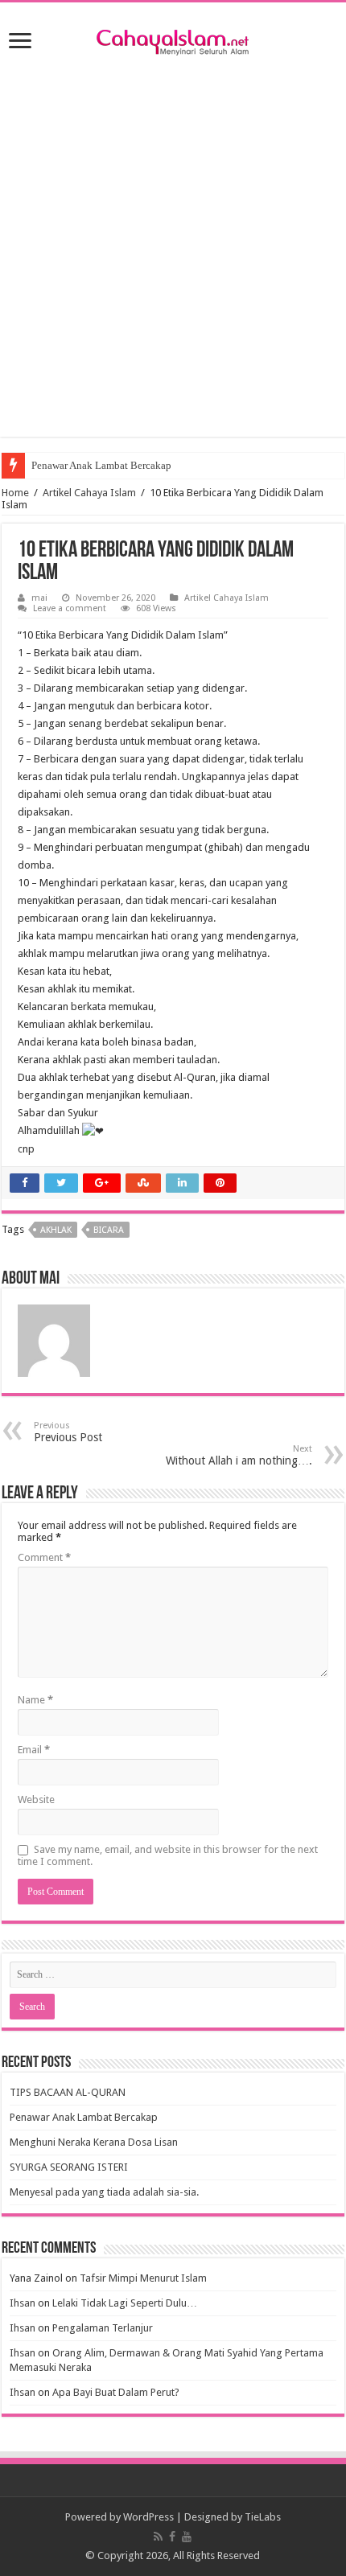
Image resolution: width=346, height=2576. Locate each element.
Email (34, 1750)
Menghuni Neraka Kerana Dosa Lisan (94, 2142)
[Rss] (158, 2537)
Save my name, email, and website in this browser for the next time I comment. (168, 1855)
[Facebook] (172, 2537)
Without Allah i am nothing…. (239, 1455)
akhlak (56, 1230)
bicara (109, 1230)
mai (39, 598)
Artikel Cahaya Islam (89, 493)
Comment (44, 1557)
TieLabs (263, 2517)
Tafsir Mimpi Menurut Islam (143, 2278)
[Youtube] (187, 2537)
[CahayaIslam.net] (173, 39)
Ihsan (23, 2303)
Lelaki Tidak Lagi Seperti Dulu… (125, 2303)
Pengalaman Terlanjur (103, 2328)
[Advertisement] (173, 264)
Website (36, 1800)
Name (35, 1700)
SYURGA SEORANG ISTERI (69, 2167)
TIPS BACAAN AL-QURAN (68, 2092)
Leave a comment (70, 608)
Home (15, 493)
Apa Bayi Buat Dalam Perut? (116, 2392)
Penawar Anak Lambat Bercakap (101, 465)
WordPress (148, 2517)
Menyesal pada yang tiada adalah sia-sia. (104, 2192)
